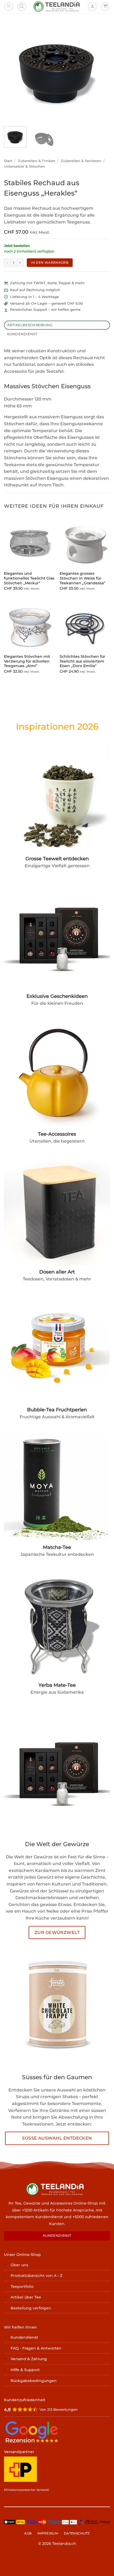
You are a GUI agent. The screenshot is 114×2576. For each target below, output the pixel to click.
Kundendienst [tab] (22, 334)
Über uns (19, 2265)
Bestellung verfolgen (31, 2308)
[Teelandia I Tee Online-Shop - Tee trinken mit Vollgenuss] (57, 7)
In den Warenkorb (50, 262)
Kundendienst (24, 2338)
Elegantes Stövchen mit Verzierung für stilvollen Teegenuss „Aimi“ (27, 661)
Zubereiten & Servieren (81, 161)
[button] (9, 7)
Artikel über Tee (26, 2297)
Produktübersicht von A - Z (36, 2276)
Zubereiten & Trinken (37, 161)
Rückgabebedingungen (34, 2381)
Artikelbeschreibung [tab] (30, 325)
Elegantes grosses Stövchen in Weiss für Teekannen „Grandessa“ (82, 578)
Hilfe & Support (25, 2370)
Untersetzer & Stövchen (25, 166)
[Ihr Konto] (92, 7)
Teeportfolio (22, 2286)
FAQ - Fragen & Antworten (36, 2348)
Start (8, 161)
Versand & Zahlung (29, 2359)
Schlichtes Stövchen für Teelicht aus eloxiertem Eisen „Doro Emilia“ (82, 661)
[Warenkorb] (105, 7)
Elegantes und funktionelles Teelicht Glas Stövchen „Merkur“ (29, 578)
